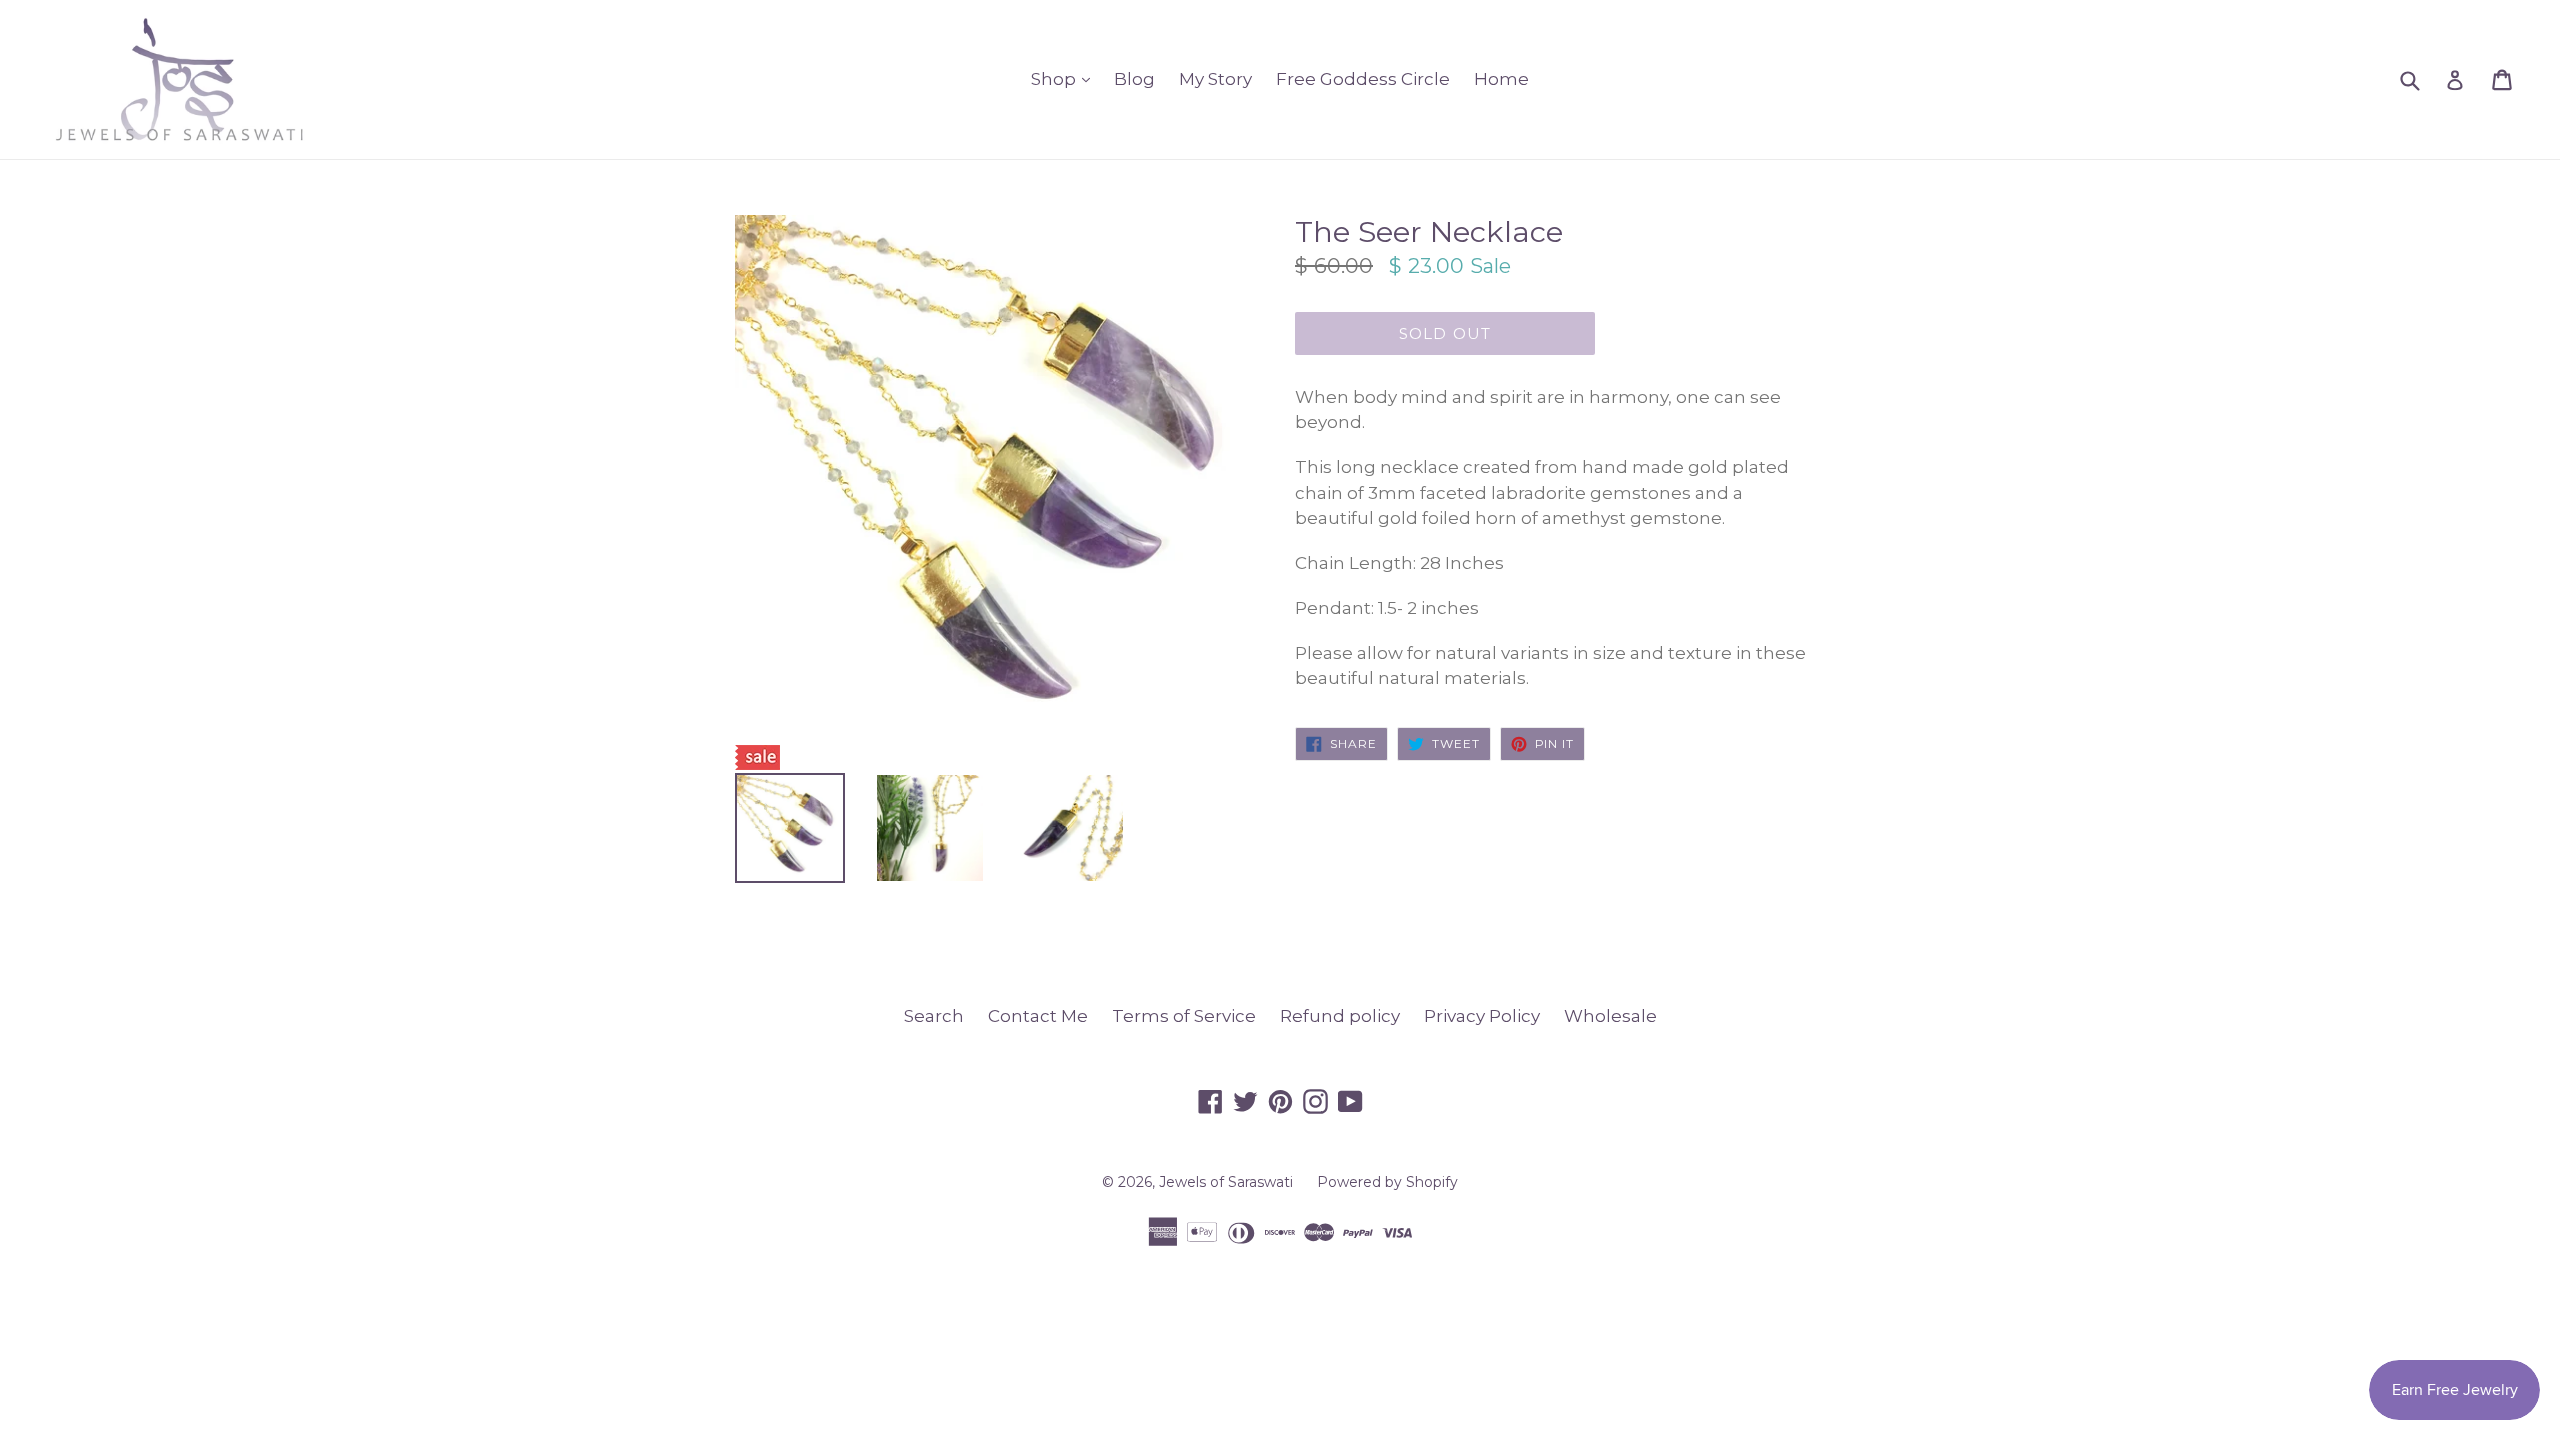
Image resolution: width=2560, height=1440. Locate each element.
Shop (1065, 78)
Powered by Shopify (1387, 1182)
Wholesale (1610, 1016)
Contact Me (1038, 1016)
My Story (1215, 79)
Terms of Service (1184, 1016)
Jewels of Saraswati (1226, 1182)
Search (934, 1016)
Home (1501, 79)
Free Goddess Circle (1363, 79)
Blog (1134, 79)
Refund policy (1340, 1016)
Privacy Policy (1482, 1016)
